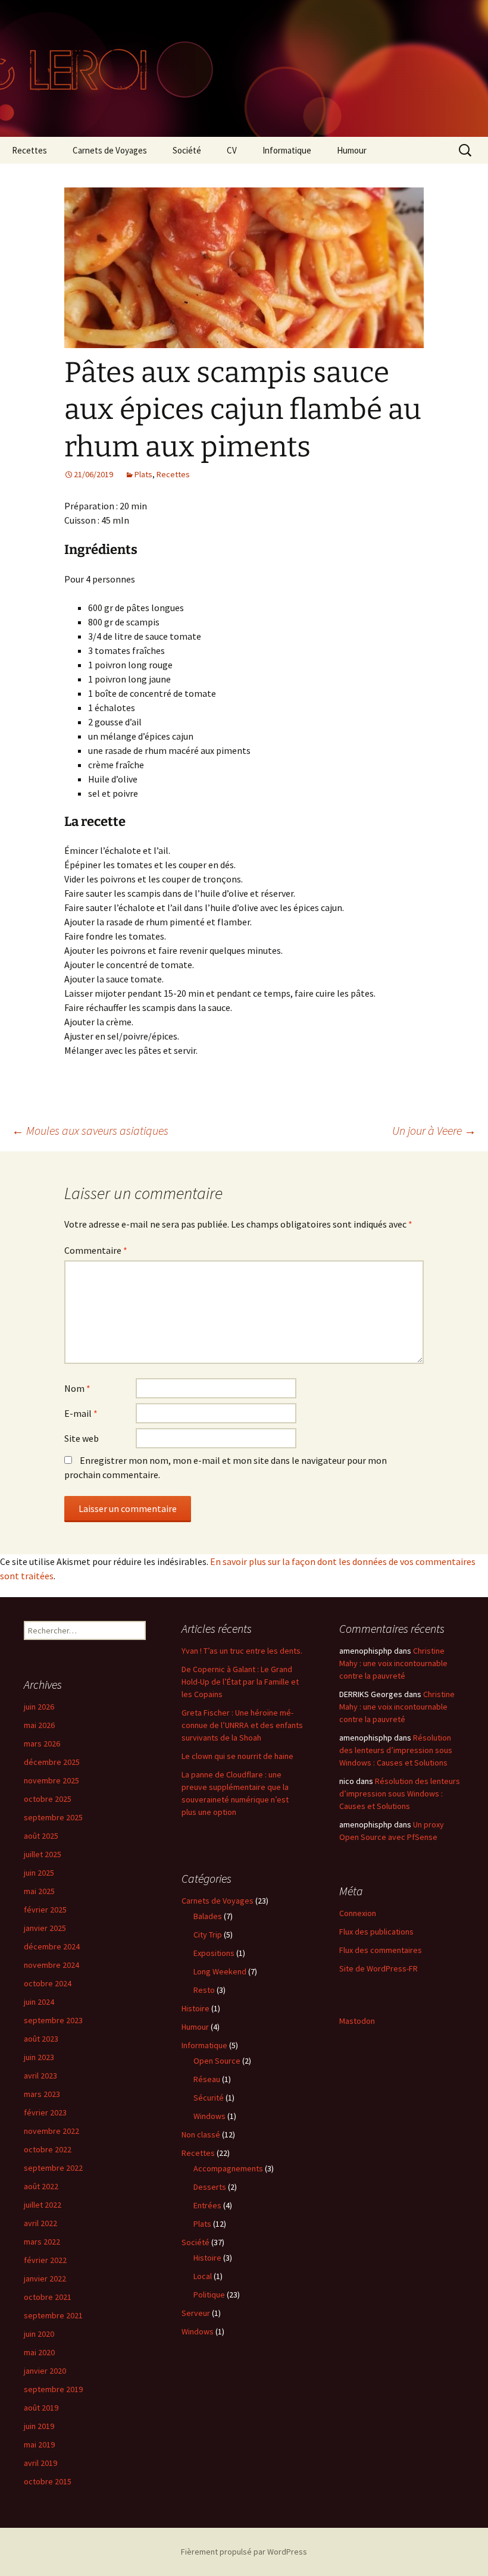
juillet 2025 (43, 1854)
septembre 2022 (53, 2168)
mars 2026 (42, 1744)
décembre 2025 (52, 1762)
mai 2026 (39, 1725)
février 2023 (45, 2112)
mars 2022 (42, 2242)
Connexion (358, 1913)
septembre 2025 (53, 1817)
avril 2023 (40, 2076)
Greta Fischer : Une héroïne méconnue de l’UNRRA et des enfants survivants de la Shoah (242, 1725)
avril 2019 (40, 2463)
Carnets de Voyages (110, 150)
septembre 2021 (53, 2315)
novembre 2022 (51, 2131)
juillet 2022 (43, 2205)
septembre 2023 (53, 2020)
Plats (143, 474)
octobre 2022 (48, 2149)
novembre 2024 (51, 1965)
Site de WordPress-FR (378, 1968)
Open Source (217, 2061)
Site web (82, 1438)
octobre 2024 (48, 1983)
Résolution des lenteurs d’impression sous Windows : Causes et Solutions (396, 1750)
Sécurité (209, 2098)
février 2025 (45, 1910)
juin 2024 (39, 2002)
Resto (204, 1990)
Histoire (195, 2008)
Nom (77, 1388)
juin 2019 (39, 2426)
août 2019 (41, 2408)
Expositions (214, 1953)
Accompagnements (228, 2168)
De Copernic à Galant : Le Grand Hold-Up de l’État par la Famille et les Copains (240, 1682)
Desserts (210, 2187)
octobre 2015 (48, 2481)
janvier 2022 (45, 2278)
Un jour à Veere (434, 1130)
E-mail (81, 1413)
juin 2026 (39, 1707)
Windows (209, 2116)
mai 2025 (39, 1891)
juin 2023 (39, 2057)
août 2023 (41, 2039)
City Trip (208, 1935)
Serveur (196, 2313)
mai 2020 (39, 2352)
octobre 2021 (48, 2297)
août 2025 (41, 1836)
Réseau (207, 2079)
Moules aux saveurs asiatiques (90, 1130)
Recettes (29, 150)
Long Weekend (220, 1971)
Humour (352, 150)
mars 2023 (42, 2094)
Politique (209, 2295)
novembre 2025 (51, 1780)
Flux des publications (376, 1932)
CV (232, 150)
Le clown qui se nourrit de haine (237, 1756)
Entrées (207, 2205)
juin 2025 (39, 1873)
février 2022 (45, 2260)
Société (187, 150)
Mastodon (357, 2021)
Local (203, 2276)
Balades (208, 1916)
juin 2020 (39, 2334)
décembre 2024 (52, 1946)
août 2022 (41, 2186)
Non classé (201, 2134)
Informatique (287, 150)
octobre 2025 (48, 1799)
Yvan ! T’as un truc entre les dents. (242, 1651)
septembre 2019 (53, 2389)
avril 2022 (40, 2223)
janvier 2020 (45, 2371)
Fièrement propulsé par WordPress (244, 2552)
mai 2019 (39, 2444)
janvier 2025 (45, 1928)
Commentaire (96, 1250)
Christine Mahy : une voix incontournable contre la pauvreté (393, 1663)
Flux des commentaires (381, 1950)
